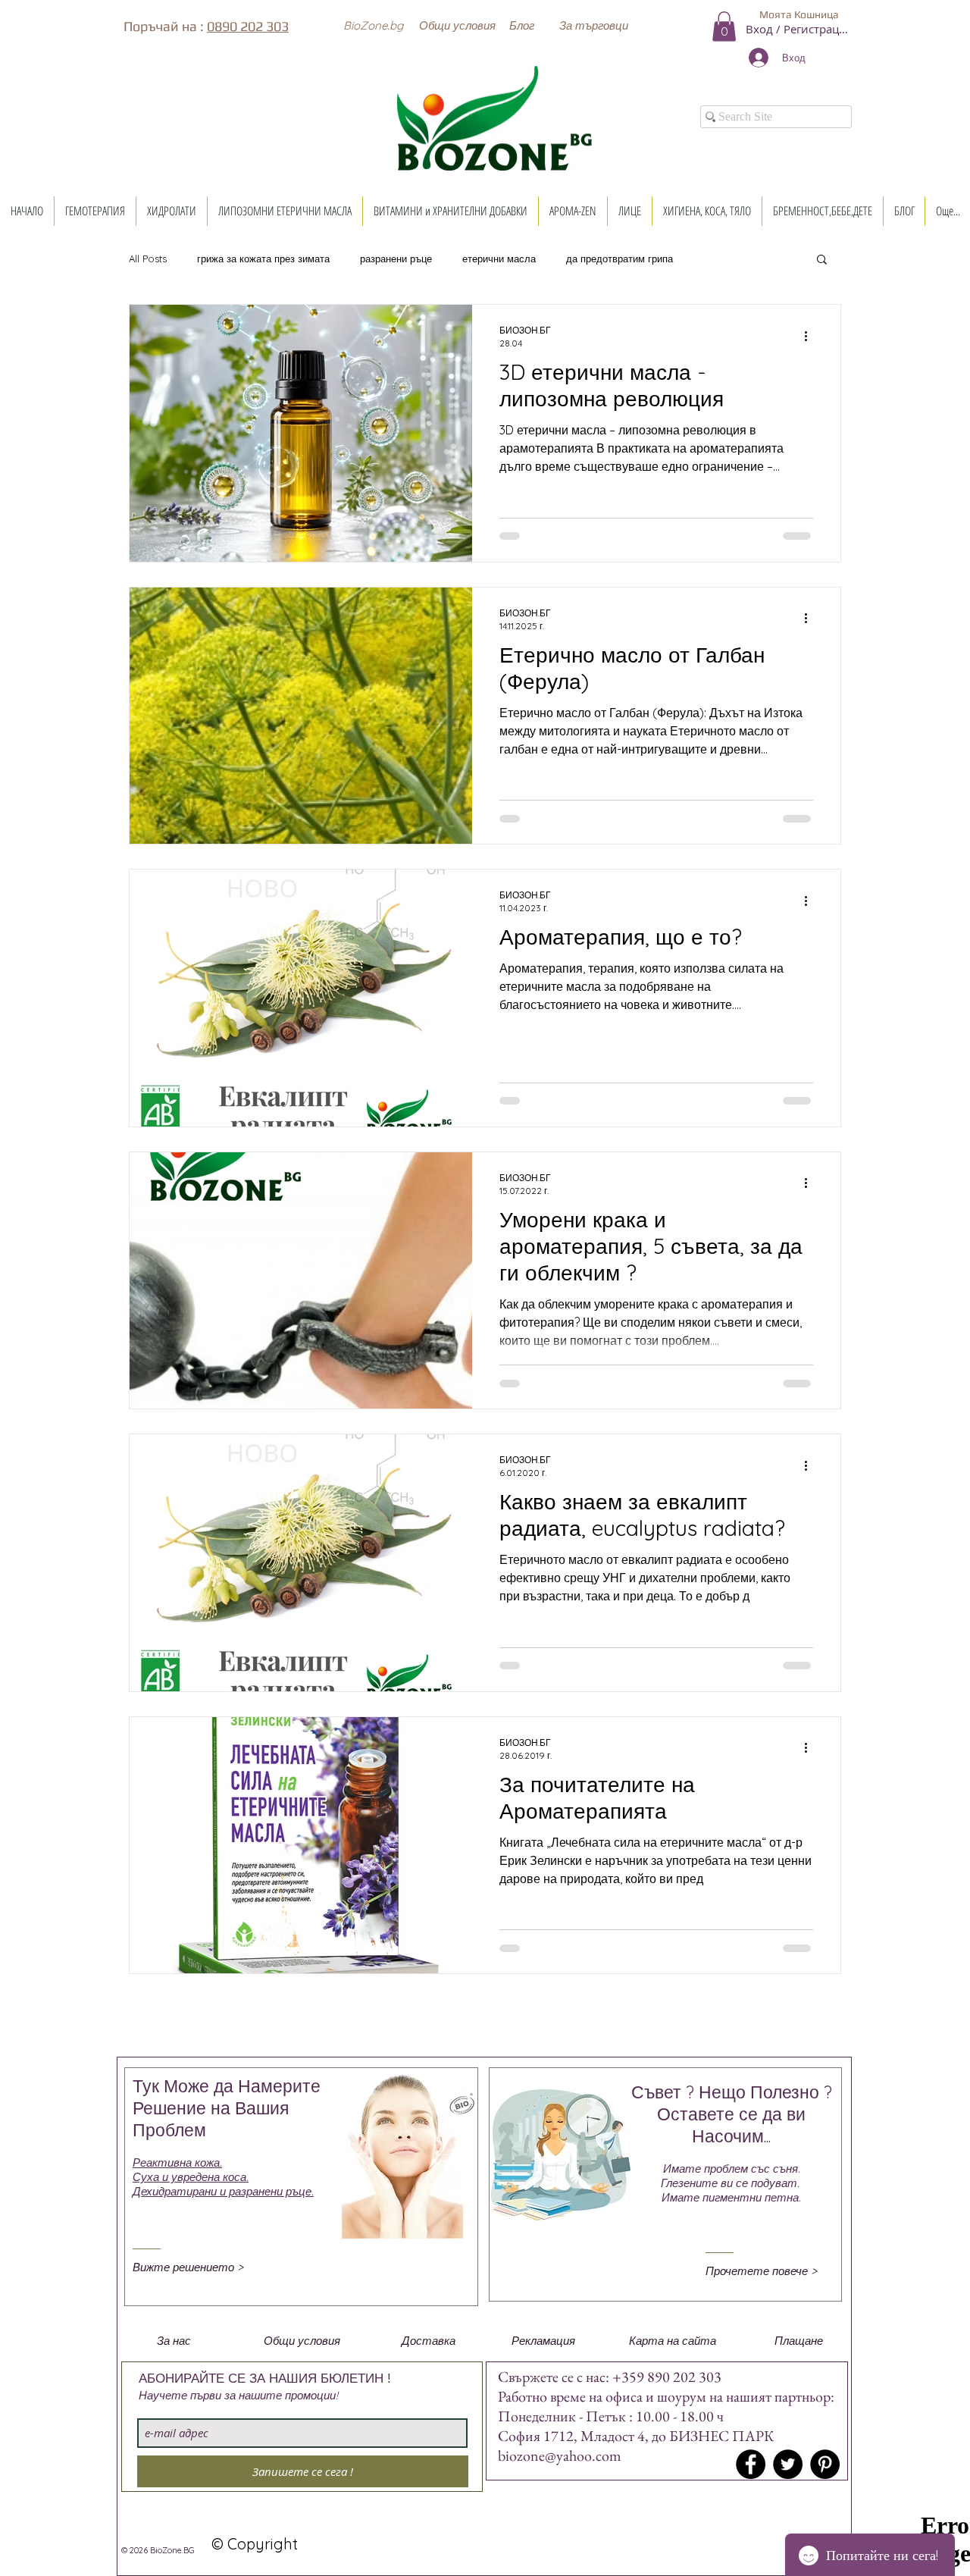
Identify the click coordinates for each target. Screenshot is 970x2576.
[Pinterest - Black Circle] (825, 2464)
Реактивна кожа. (177, 2162)
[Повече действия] (811, 336)
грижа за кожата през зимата (263, 259)
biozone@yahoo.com (560, 2455)
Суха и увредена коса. (191, 2177)
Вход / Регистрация (799, 29)
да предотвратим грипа (620, 259)
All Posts (148, 259)
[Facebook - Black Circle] (751, 2464)
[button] (373, 25)
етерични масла (499, 259)
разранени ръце (396, 259)
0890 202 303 (248, 26)
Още (714, 259)
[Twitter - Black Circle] (788, 2464)
